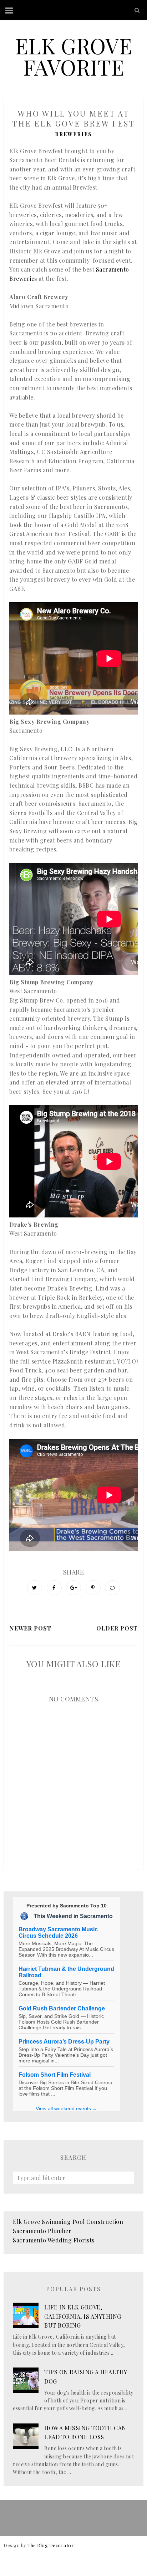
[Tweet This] (35, 1588)
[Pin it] (93, 1588)
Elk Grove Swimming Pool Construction (68, 2222)
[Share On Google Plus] (73, 1588)
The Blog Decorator (51, 2545)
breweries (73, 134)
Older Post (117, 1628)
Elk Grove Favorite (73, 56)
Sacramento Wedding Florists (54, 2240)
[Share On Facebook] (54, 1588)
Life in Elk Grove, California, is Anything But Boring (83, 2316)
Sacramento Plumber (42, 2231)
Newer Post (30, 1628)
